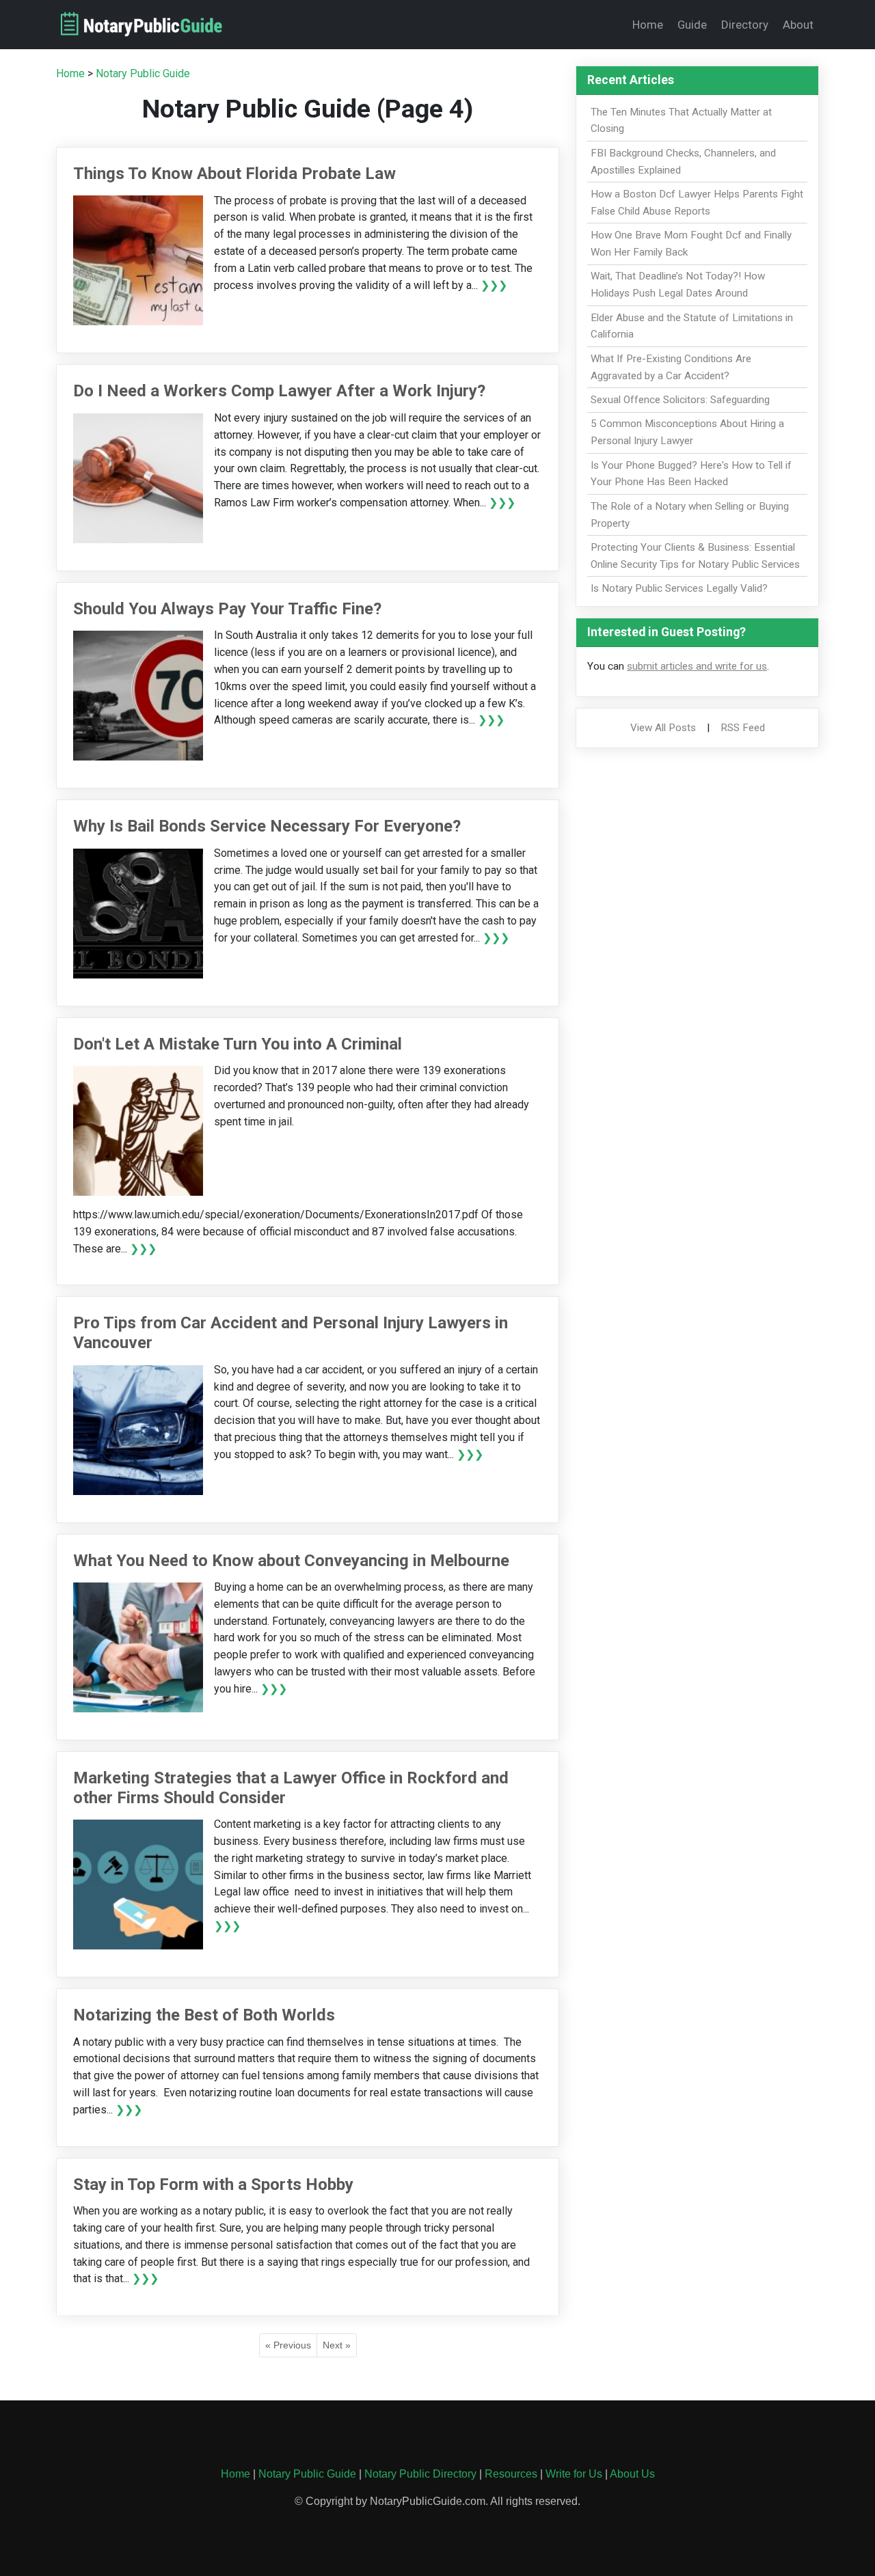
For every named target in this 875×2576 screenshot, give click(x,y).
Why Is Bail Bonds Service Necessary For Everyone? (267, 826)
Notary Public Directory (420, 2474)
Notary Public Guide (143, 73)
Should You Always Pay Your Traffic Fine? (227, 609)
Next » (337, 2345)
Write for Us (574, 2474)
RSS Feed (743, 728)
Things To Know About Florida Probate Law (234, 174)
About (798, 25)
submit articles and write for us (697, 666)
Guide (692, 25)
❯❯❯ (494, 285)
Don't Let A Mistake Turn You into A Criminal (238, 1044)
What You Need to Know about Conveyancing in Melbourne (291, 1561)
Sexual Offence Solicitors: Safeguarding (680, 400)
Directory (745, 25)
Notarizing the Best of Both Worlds (204, 2015)
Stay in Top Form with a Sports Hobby (213, 2184)
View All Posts (663, 728)
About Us (632, 2474)
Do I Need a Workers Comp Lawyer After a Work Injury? (279, 391)
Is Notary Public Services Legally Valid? (679, 588)
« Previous (288, 2345)
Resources (511, 2474)
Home (648, 25)
